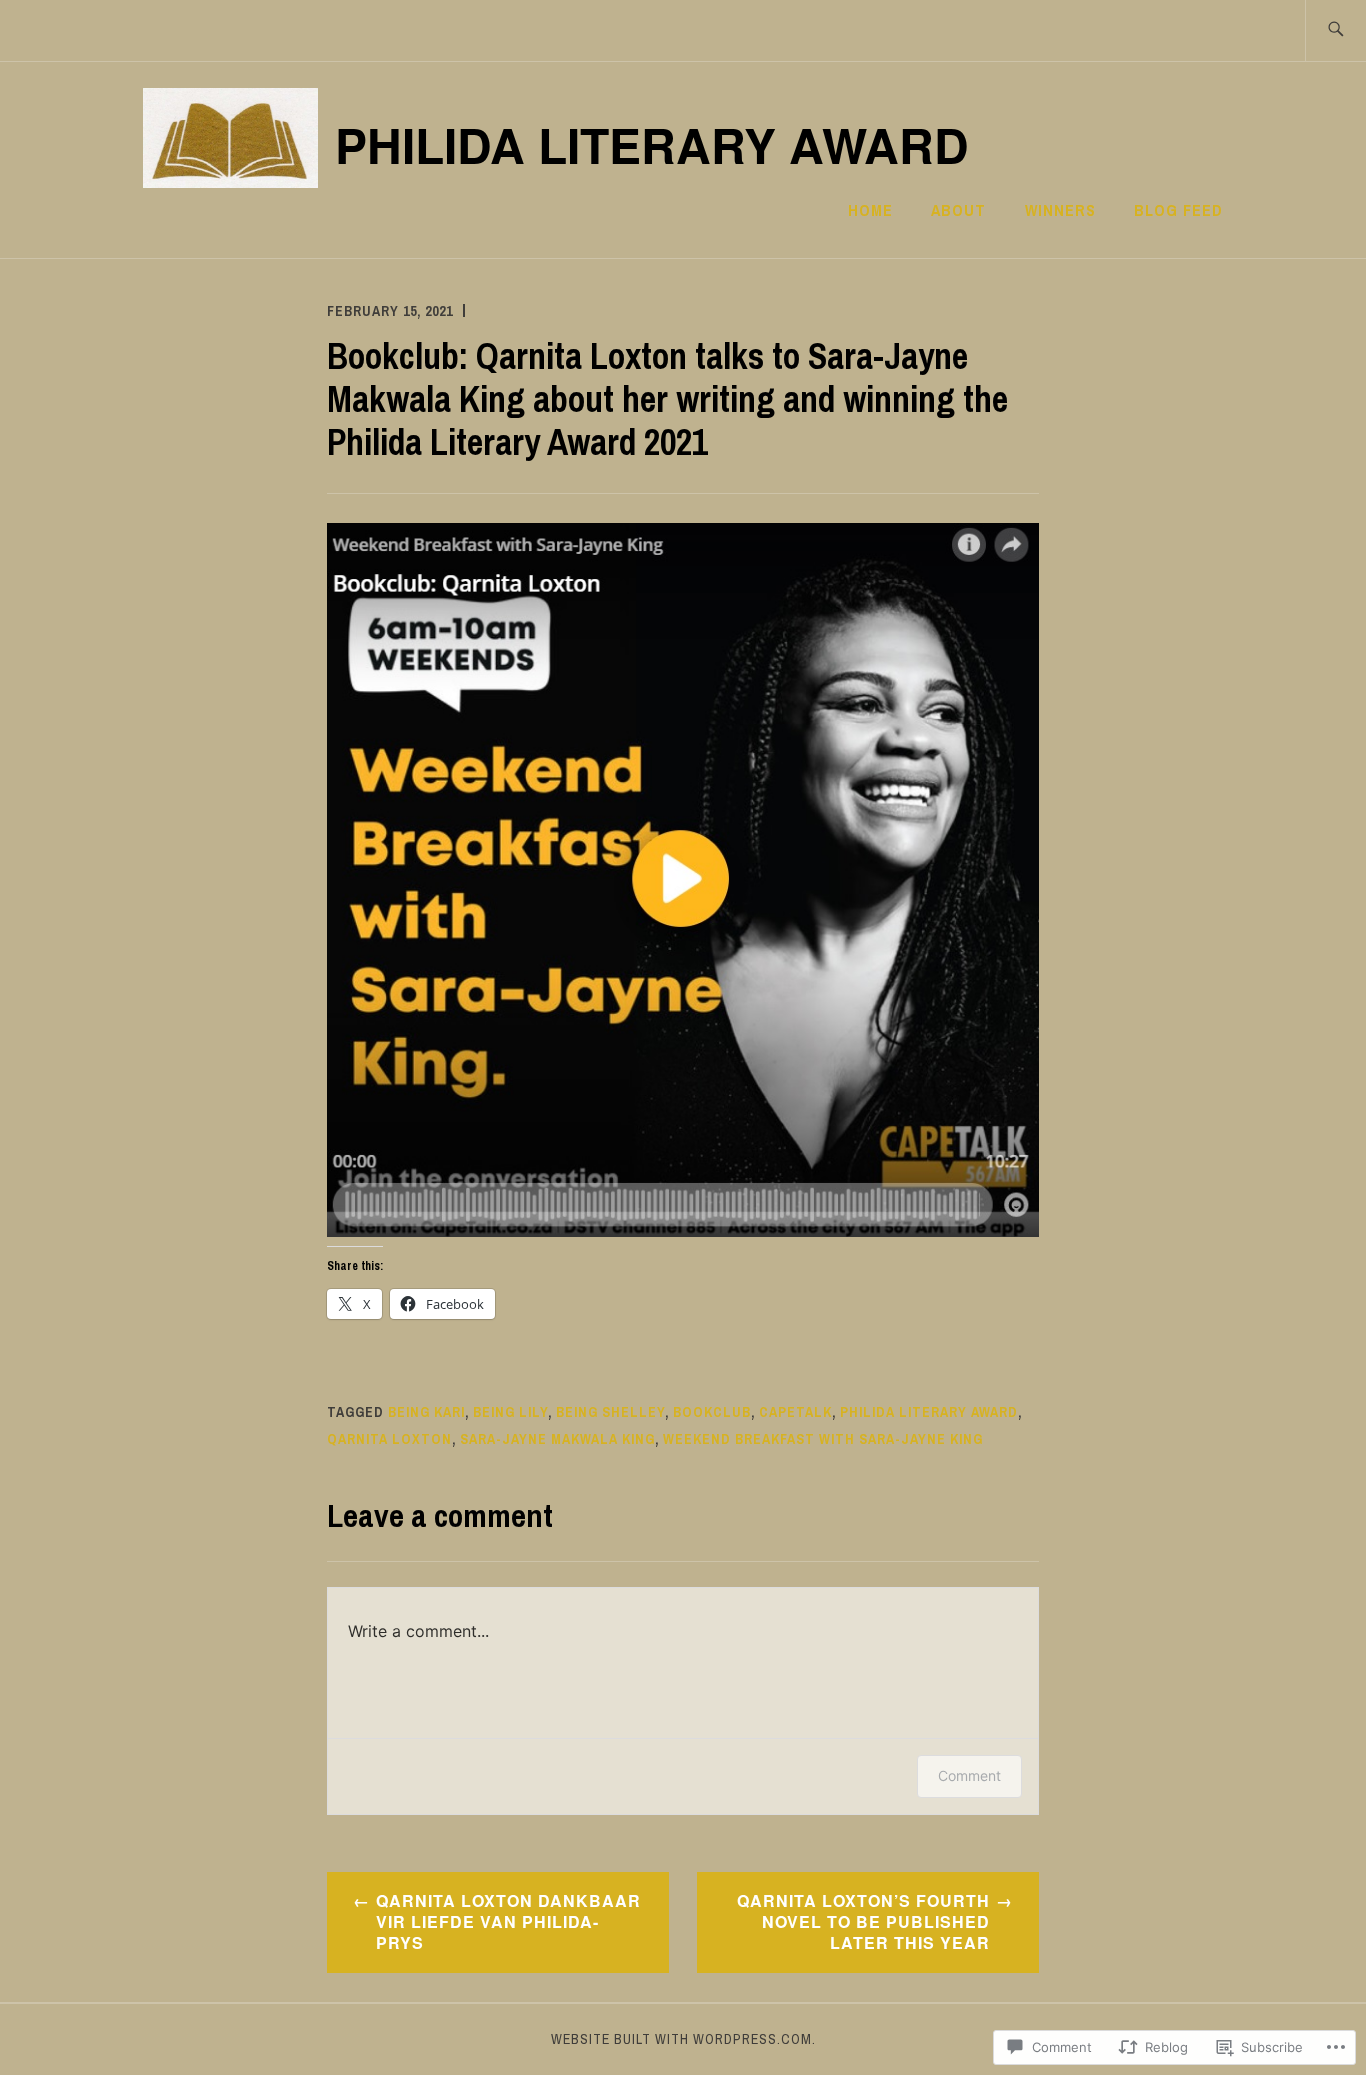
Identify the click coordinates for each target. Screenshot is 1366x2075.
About (958, 210)
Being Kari (426, 1412)
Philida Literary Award (652, 144)
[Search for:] (1335, 30)
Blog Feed (1178, 210)
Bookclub (712, 1412)
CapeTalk (795, 1412)
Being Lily (510, 1412)
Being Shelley (610, 1412)
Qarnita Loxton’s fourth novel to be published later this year (863, 1921)
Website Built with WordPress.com (681, 2039)
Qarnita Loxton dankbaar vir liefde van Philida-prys (508, 1921)
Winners (1060, 210)
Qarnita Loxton (389, 1439)
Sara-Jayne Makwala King (557, 1439)
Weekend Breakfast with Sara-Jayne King (823, 1439)
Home (870, 210)
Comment (969, 1775)
